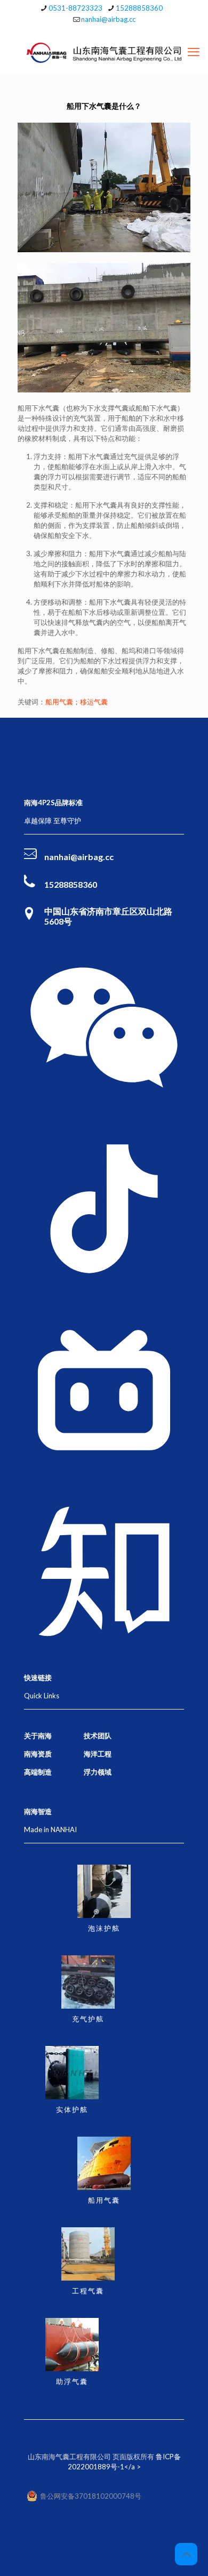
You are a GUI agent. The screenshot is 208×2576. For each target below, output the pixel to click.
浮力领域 (98, 1772)
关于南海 (38, 1736)
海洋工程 (98, 1754)
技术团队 (98, 1736)
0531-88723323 (75, 8)
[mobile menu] (194, 52)
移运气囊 (94, 702)
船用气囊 (59, 702)
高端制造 (38, 1772)
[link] (104, 1028)
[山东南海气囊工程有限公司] (104, 52)
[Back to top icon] (186, 2554)
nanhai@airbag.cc (108, 19)
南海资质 (38, 1754)
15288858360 (139, 8)
